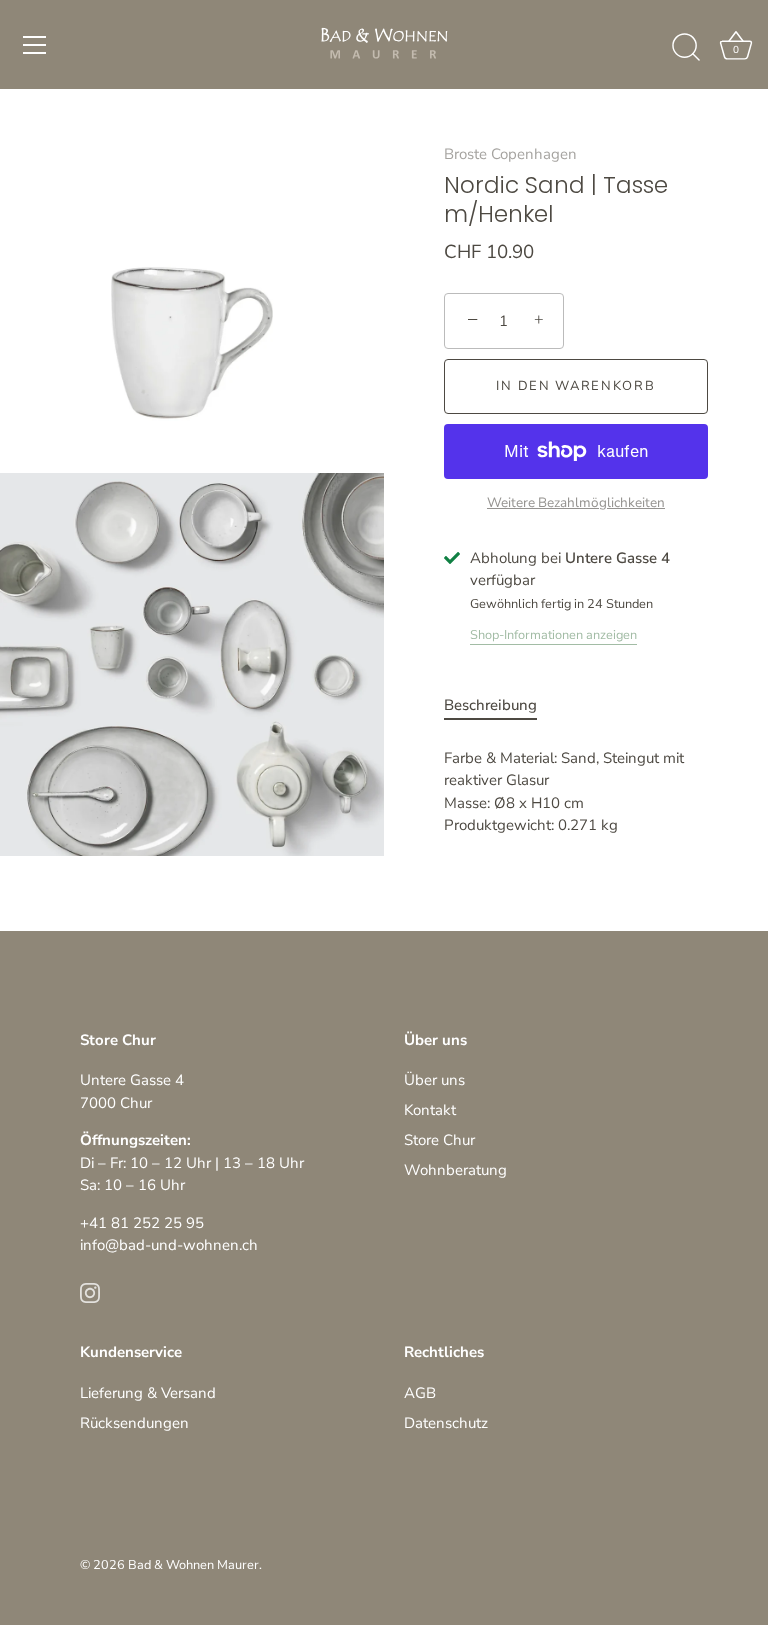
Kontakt (430, 1110)
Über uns (434, 1080)
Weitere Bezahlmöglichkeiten (576, 502)
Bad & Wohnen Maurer (193, 1565)
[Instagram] (90, 1292)
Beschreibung (490, 705)
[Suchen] (686, 48)
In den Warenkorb (575, 386)
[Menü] (35, 45)
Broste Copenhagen (510, 154)
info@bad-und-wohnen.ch (169, 1245)
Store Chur (439, 1140)
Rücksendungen (134, 1423)
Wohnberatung (455, 1170)
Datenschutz (446, 1423)
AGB (420, 1393)
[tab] (500, 705)
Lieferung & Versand (148, 1393)
